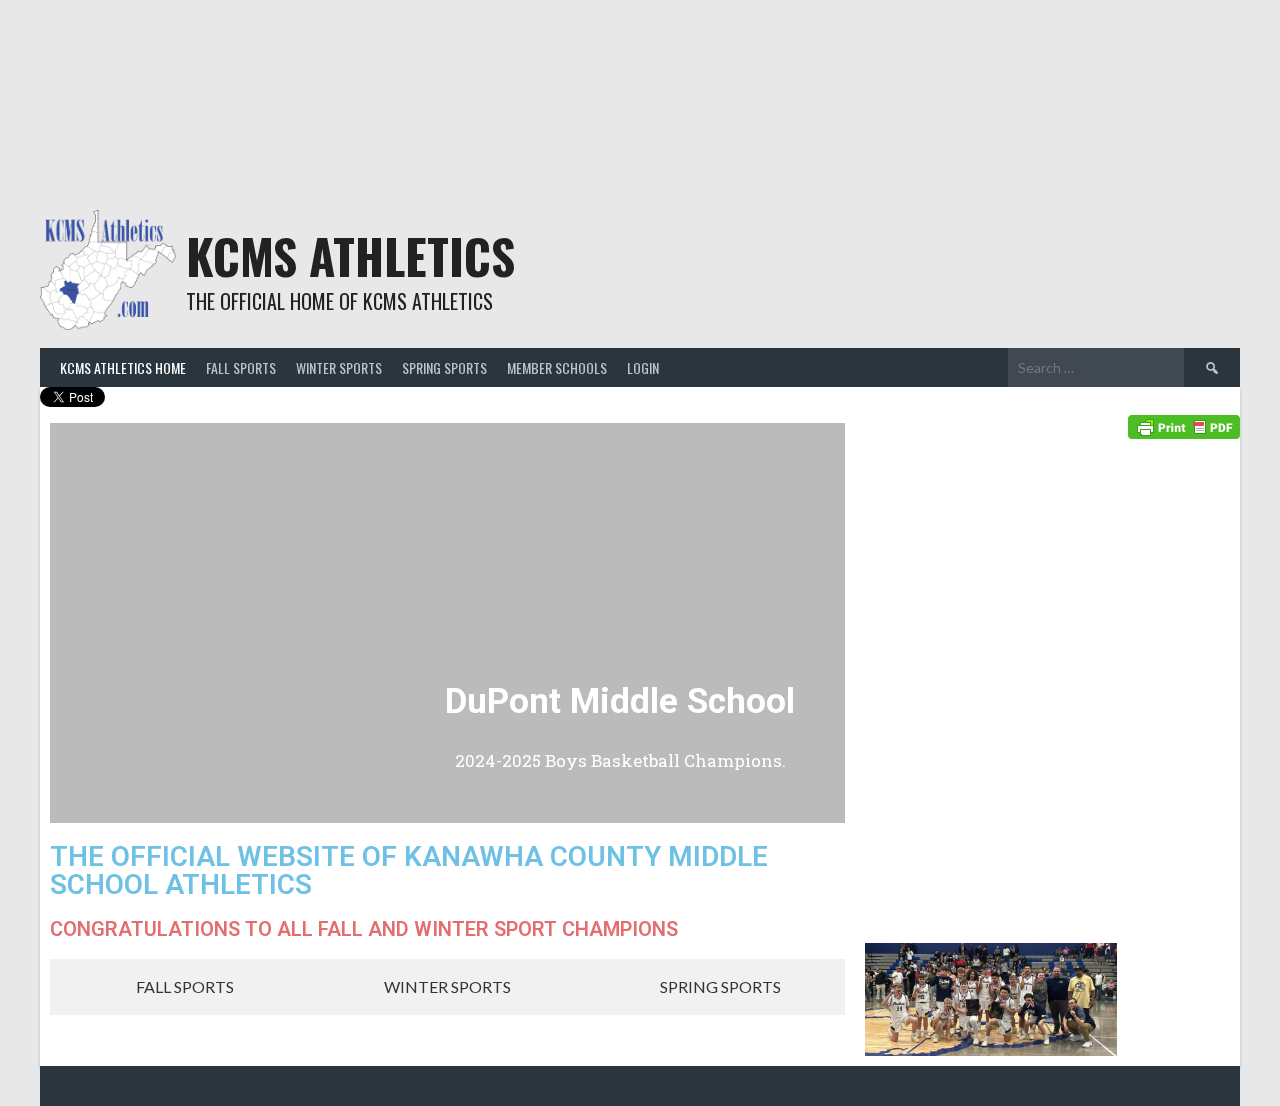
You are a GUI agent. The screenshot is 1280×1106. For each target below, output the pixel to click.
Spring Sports (444, 367)
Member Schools (557, 367)
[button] (69, 623)
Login (643, 367)
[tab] (174, 987)
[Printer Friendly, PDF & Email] (1184, 425)
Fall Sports (241, 367)
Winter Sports (339, 367)
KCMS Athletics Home (123, 367)
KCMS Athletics (350, 255)
